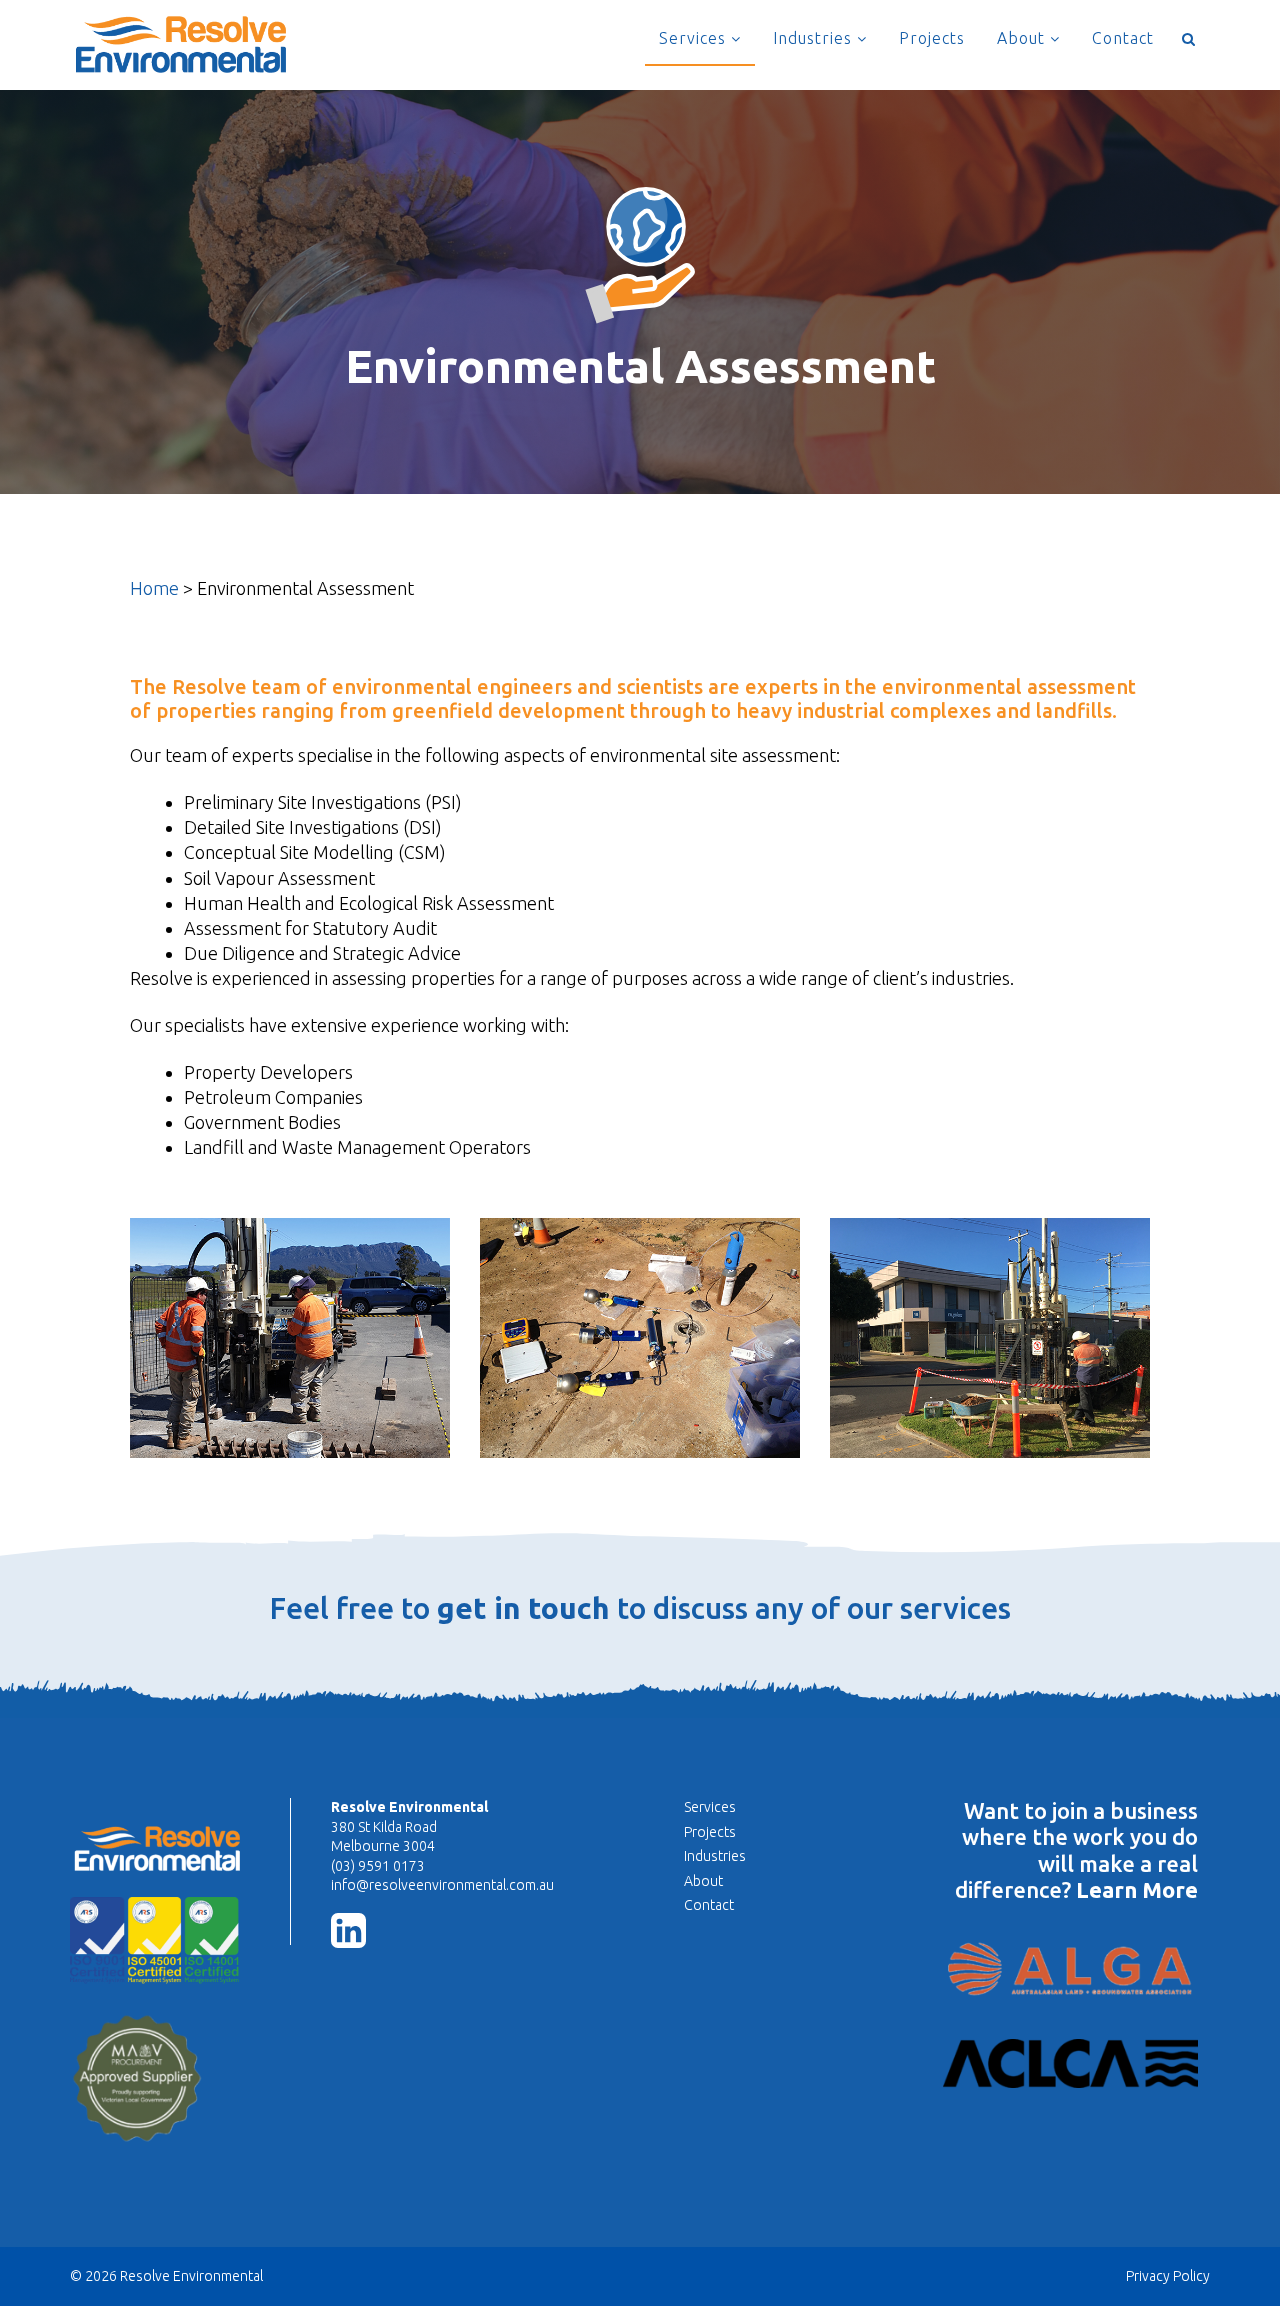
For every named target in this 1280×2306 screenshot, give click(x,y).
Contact (1123, 38)
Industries (815, 38)
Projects (932, 38)
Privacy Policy (1168, 2276)
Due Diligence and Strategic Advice (322, 953)
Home (154, 588)
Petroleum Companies (273, 1097)
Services (695, 38)
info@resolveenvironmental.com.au (442, 1885)
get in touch (523, 1608)
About (1023, 38)
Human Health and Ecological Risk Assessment (369, 903)
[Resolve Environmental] (180, 43)
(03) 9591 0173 (378, 1866)
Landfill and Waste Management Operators (357, 1147)
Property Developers (268, 1072)
